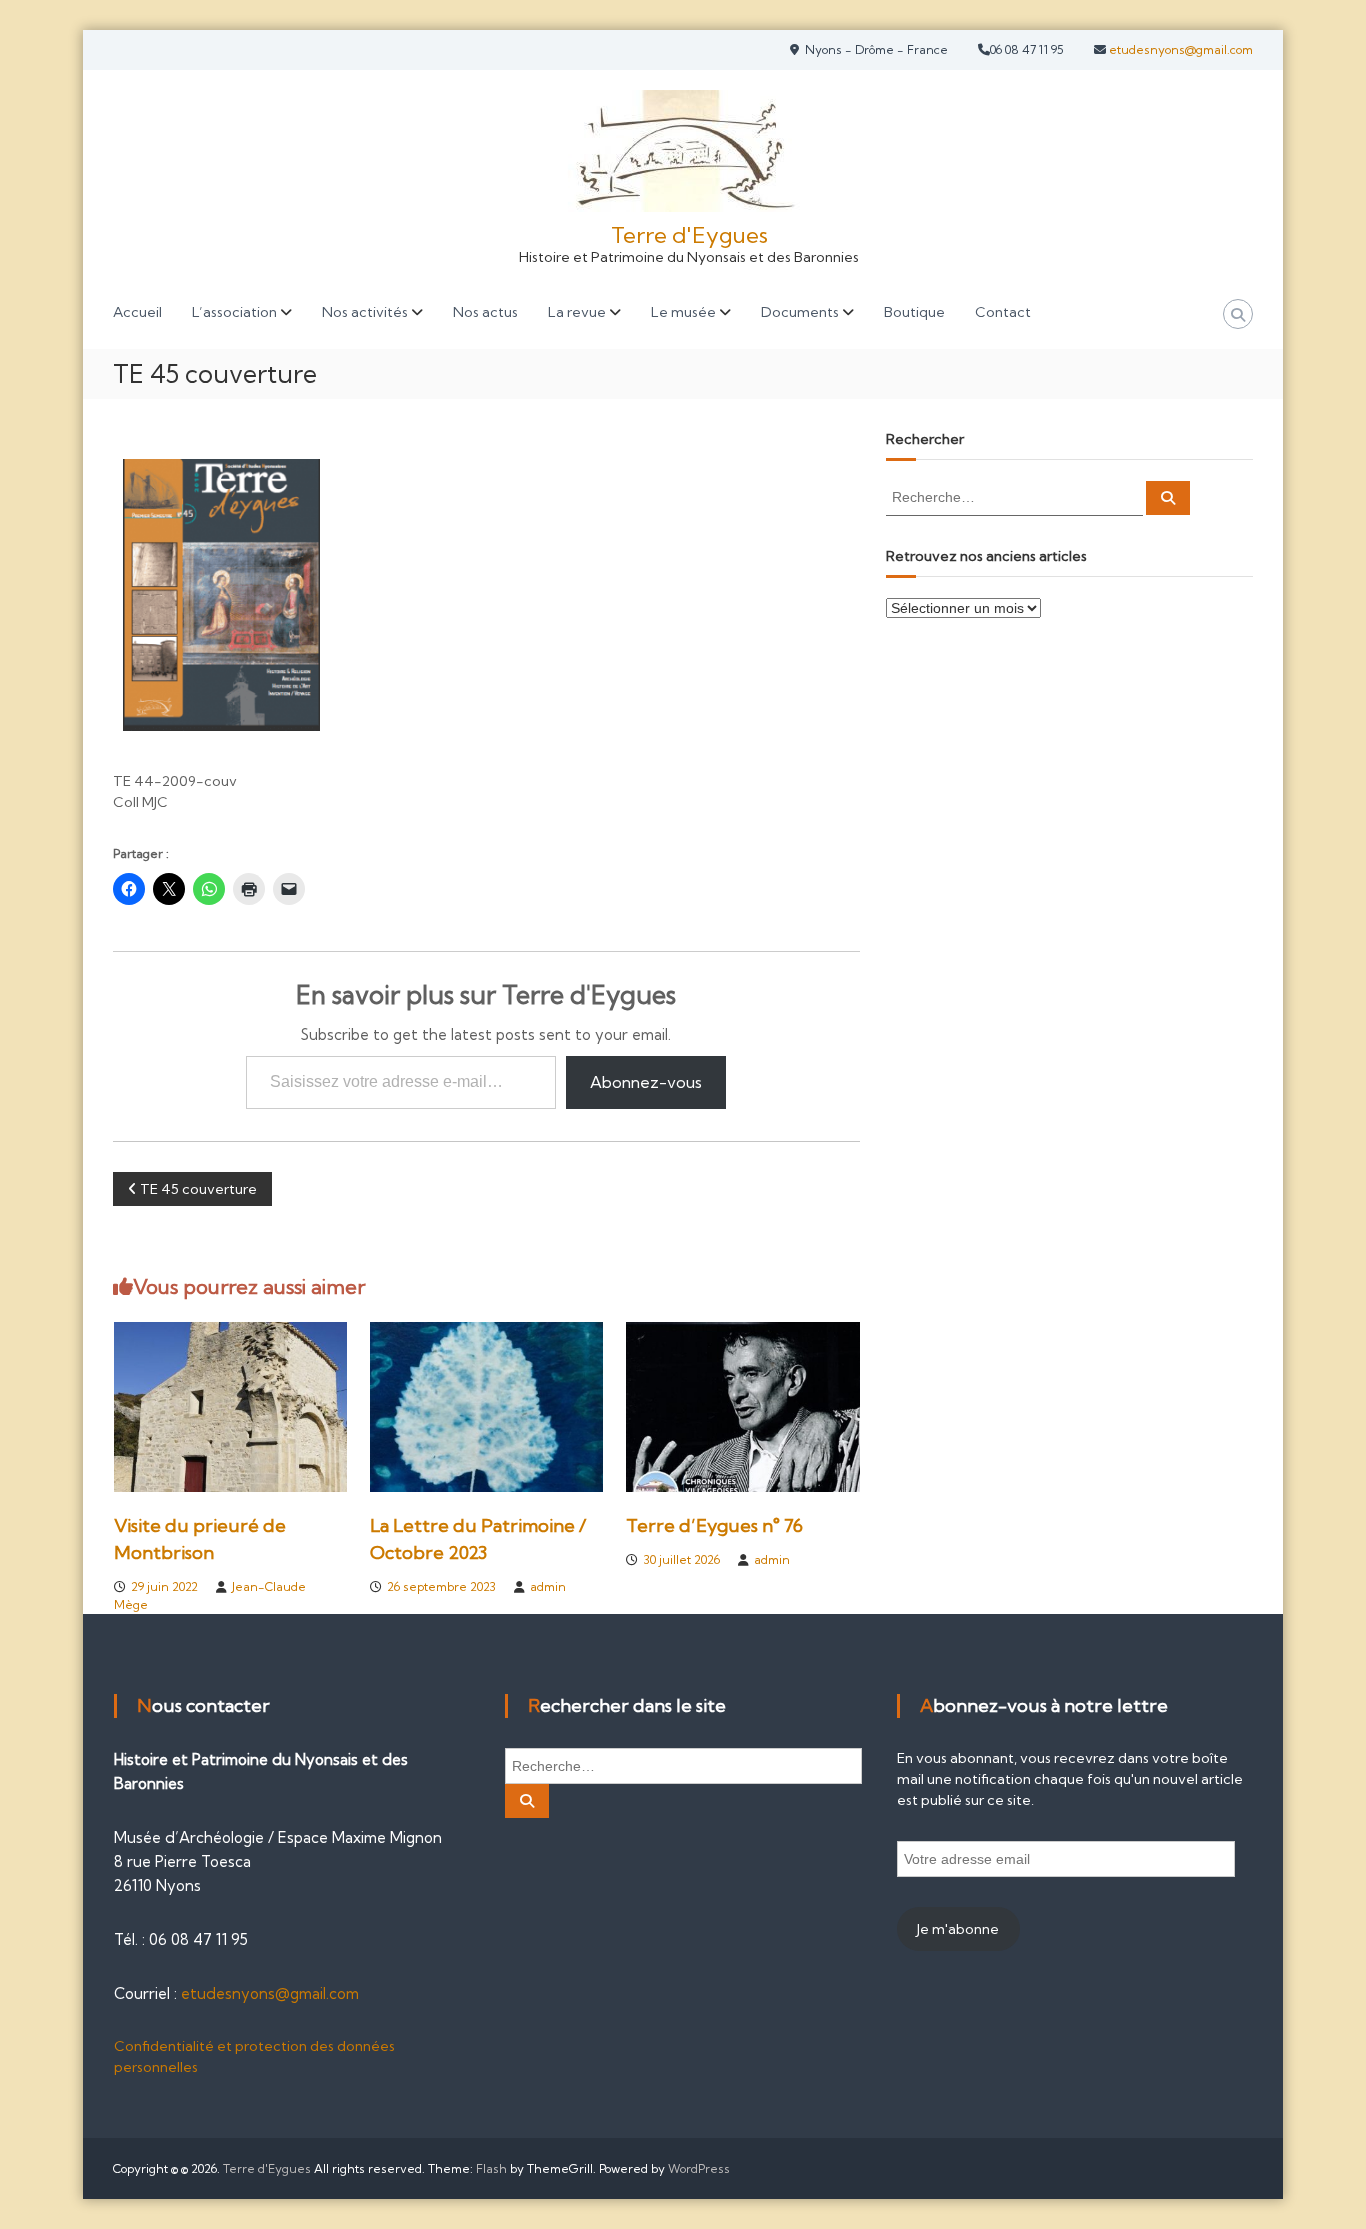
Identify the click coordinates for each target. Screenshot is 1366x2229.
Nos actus (485, 312)
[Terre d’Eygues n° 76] (742, 1406)
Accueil (137, 312)
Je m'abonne (958, 1929)
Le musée (683, 312)
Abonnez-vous (646, 1082)
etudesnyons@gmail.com (1179, 49)
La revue (577, 312)
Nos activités (365, 312)
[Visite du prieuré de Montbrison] (230, 1406)
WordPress (699, 2168)
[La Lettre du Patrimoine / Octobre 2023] (486, 1406)
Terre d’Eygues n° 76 (714, 1525)
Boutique (914, 312)
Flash (491, 2168)
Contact (1003, 312)
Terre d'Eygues (689, 235)
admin (548, 1586)
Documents (800, 312)
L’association (234, 312)
